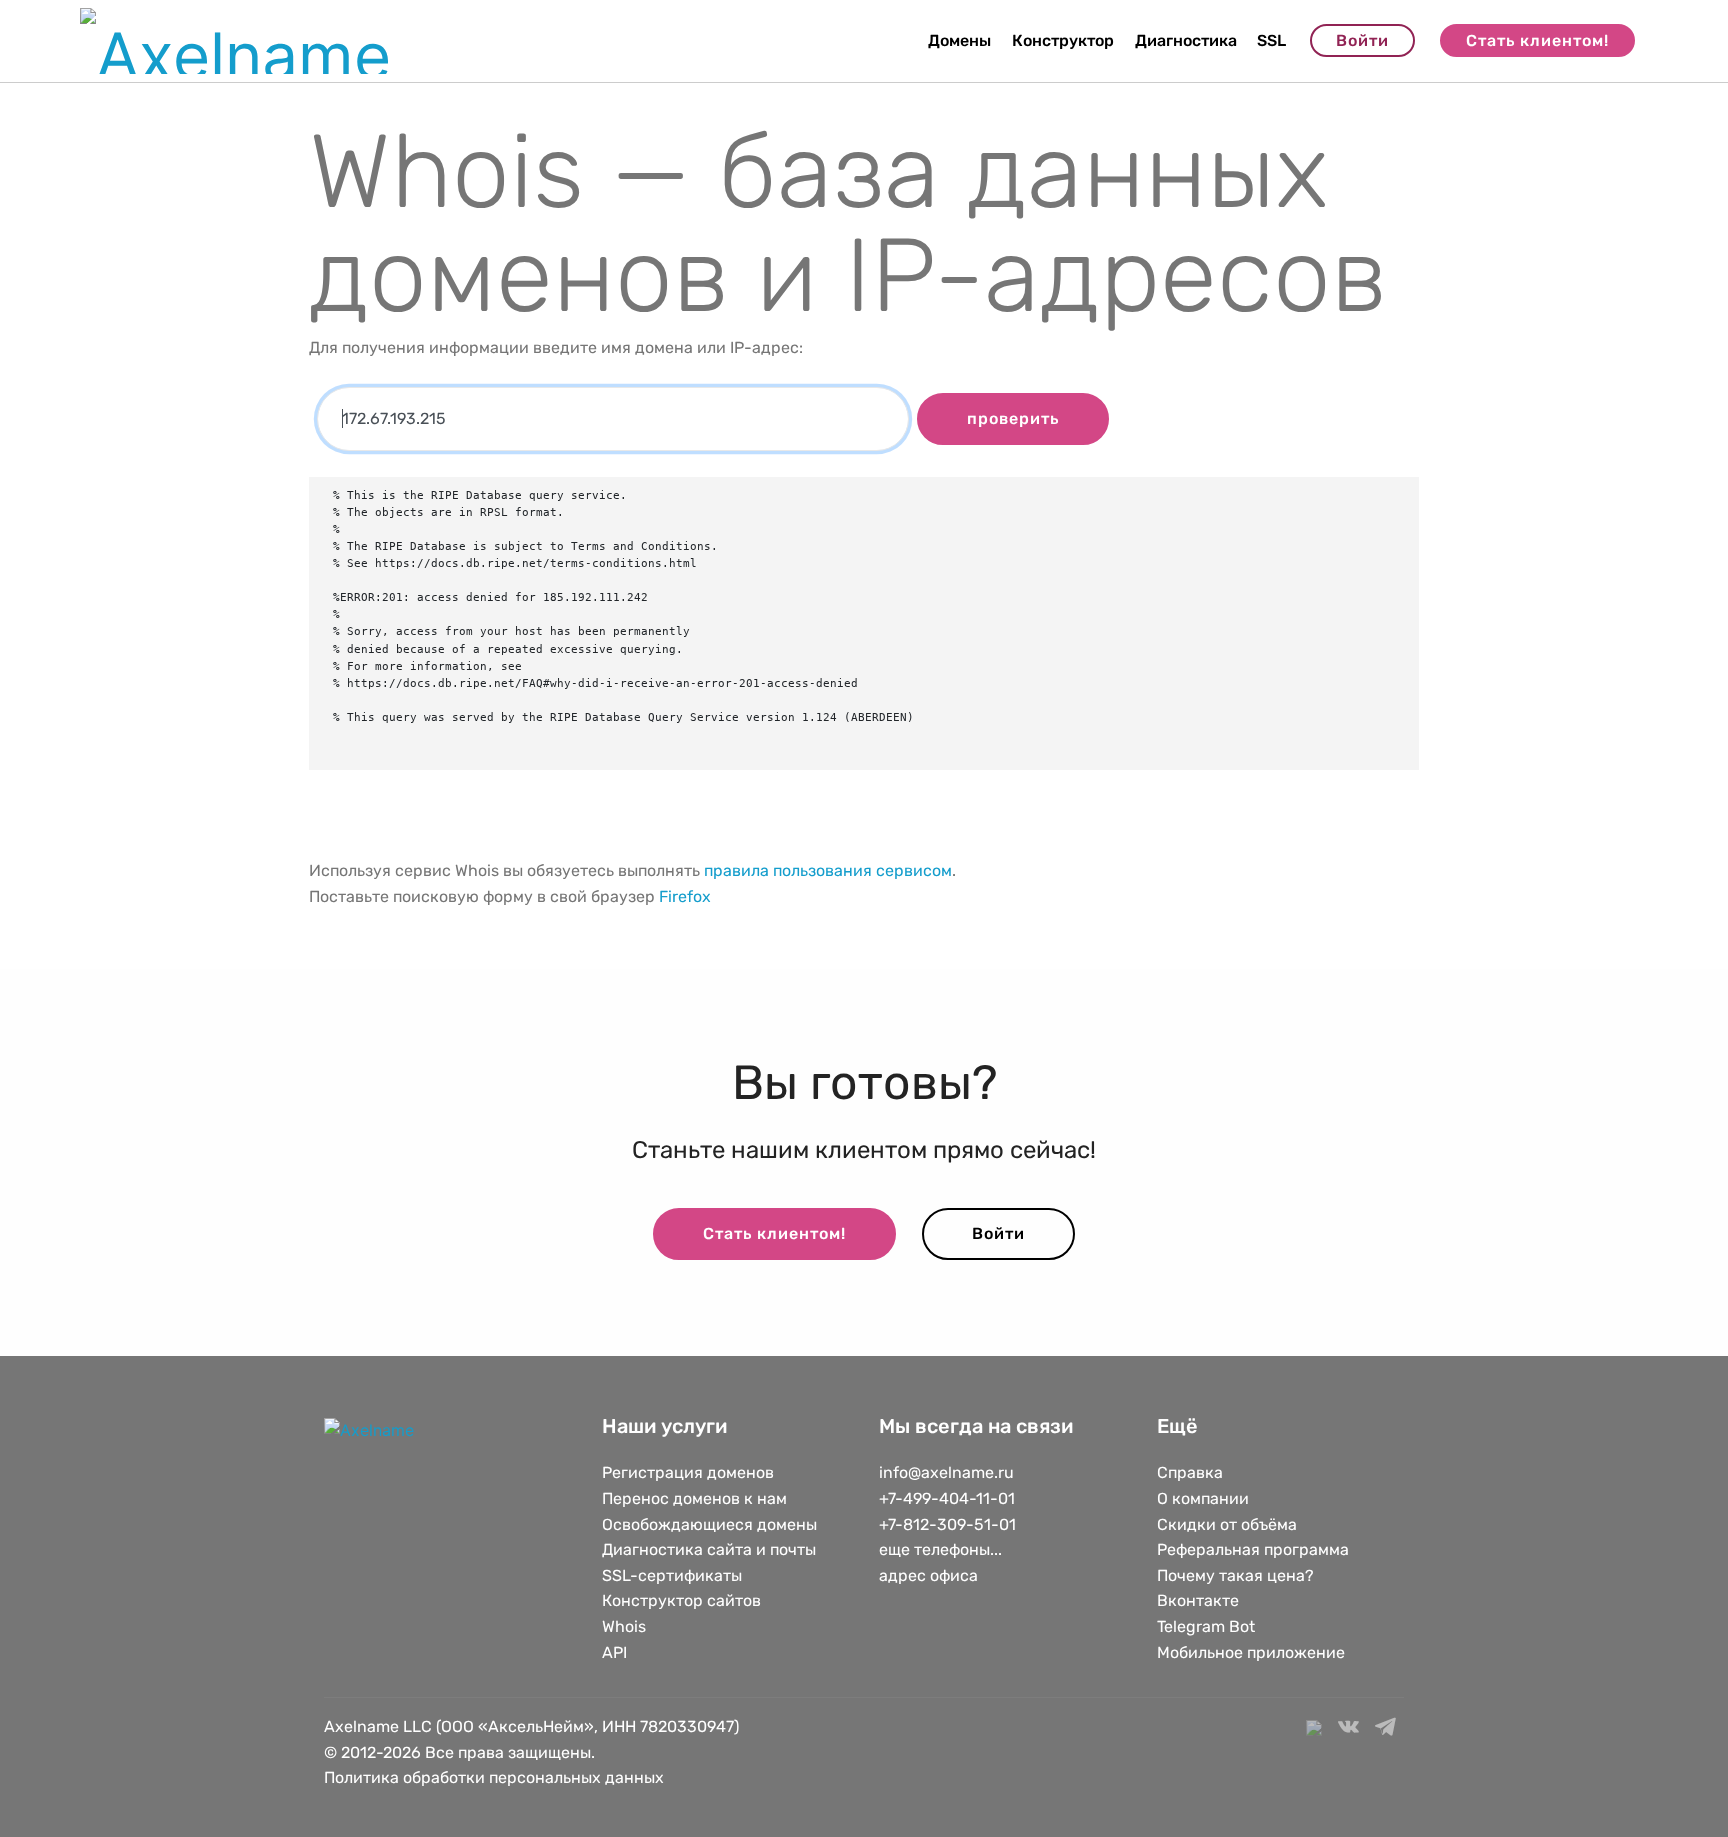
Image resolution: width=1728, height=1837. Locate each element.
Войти (1362, 40)
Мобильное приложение (1251, 1652)
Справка (1190, 1472)
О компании (1203, 1498)
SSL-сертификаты (674, 1575)
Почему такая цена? (1235, 1575)
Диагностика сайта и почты (709, 1549)
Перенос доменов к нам (694, 1498)
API (614, 1652)
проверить (1013, 418)
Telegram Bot (1206, 1626)
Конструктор (1063, 40)
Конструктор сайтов (681, 1600)
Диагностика (1186, 40)
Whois (624, 1626)
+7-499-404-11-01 (947, 1498)
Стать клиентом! (1537, 40)
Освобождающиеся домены (709, 1524)
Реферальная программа (1253, 1549)
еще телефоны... (940, 1549)
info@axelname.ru (946, 1472)
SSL (1271, 40)
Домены (959, 40)
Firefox (685, 896)
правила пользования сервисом (828, 870)
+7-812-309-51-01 (947, 1524)
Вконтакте (1198, 1600)
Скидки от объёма (1227, 1524)
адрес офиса (928, 1575)
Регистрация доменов (688, 1472)
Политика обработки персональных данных (494, 1777)
